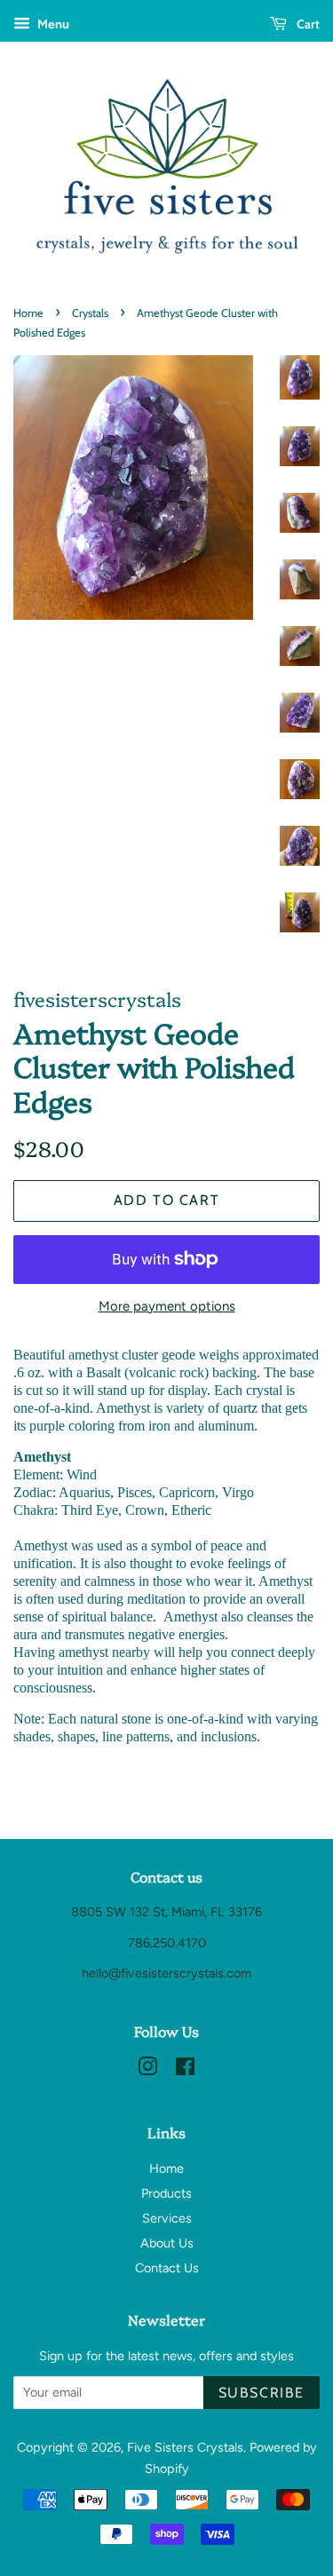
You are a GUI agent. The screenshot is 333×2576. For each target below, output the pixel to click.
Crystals (90, 313)
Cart (307, 24)
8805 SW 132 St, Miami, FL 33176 (166, 1912)
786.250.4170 (167, 1943)
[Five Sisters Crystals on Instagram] (147, 2070)
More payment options (167, 1306)
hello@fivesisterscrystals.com (166, 1973)
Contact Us (167, 2268)
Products (166, 2193)
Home (28, 313)
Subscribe (262, 2393)
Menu (52, 24)
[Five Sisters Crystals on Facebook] (185, 2070)
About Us (167, 2243)
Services (167, 2218)
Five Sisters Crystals (185, 2447)
